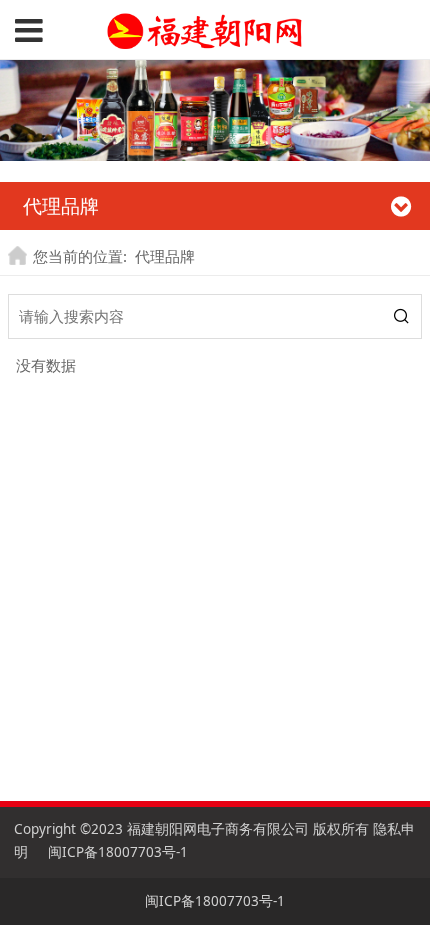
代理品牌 (165, 256)
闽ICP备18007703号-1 (118, 852)
